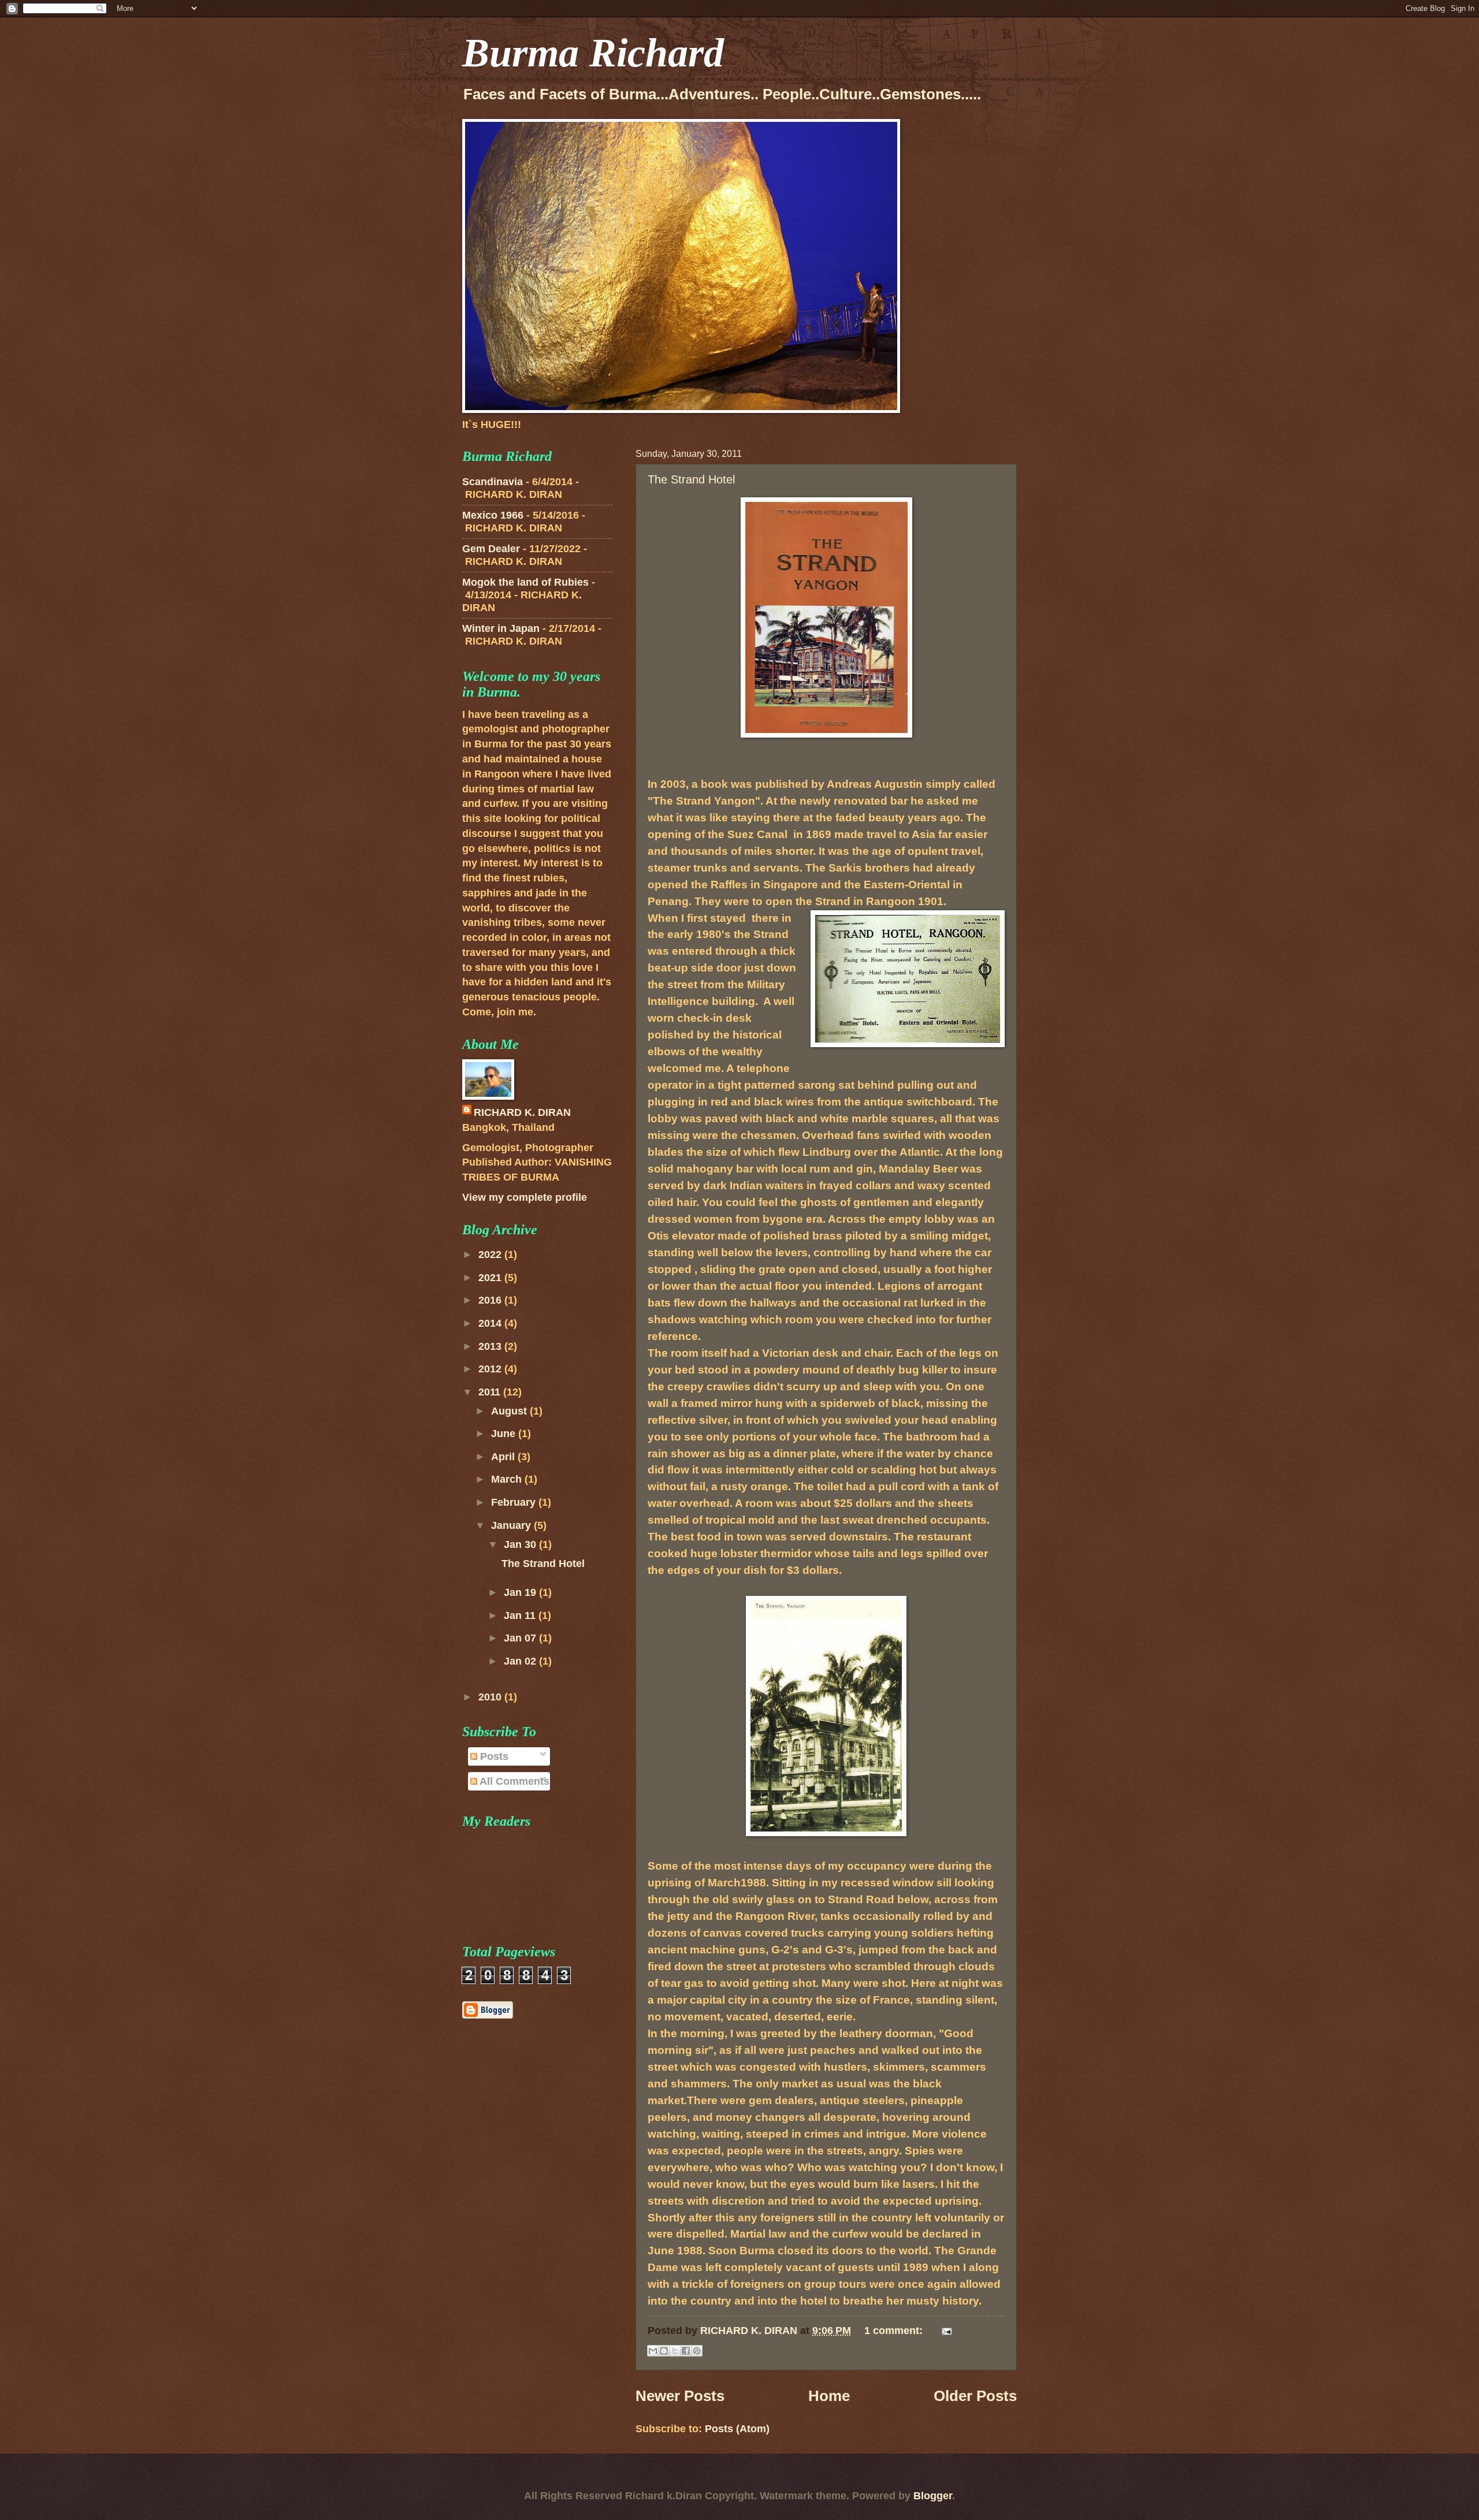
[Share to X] (675, 2351)
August (510, 1411)
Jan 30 (521, 1544)
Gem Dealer (491, 548)
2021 (491, 1277)
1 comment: (895, 2330)
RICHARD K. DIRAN (522, 1112)
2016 (491, 1300)
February (515, 1502)
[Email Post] (944, 2330)
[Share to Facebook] (686, 2351)
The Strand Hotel (691, 479)
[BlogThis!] (664, 2351)
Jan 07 (521, 1638)
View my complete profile (525, 1197)
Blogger (933, 2495)
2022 (491, 1254)
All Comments (513, 1781)
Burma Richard (593, 53)
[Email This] (653, 2351)
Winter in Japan (501, 628)
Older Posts (975, 2396)
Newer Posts (680, 2396)
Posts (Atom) (737, 2428)
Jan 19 (521, 1592)
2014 (491, 1323)
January (512, 1525)
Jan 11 (521, 1615)
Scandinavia (493, 481)
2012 (491, 1369)
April (504, 1456)
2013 (491, 1346)
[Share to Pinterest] (697, 2351)
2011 (491, 1392)
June (505, 1433)
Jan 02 (521, 1661)
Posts (493, 1756)
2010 (491, 1697)
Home (829, 2396)
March (508, 1479)
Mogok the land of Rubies (525, 582)
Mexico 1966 (493, 515)
